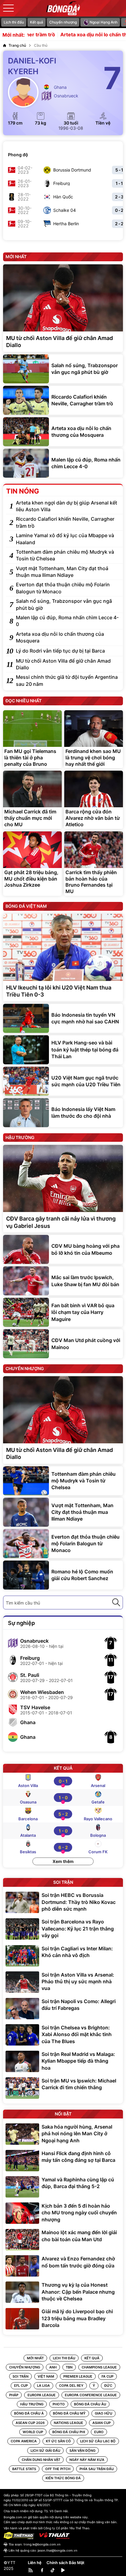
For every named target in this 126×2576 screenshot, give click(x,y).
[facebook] (42, 2570)
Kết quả (37, 22)
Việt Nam (46, 2376)
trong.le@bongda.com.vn (42, 2544)
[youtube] (63, 2570)
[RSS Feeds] (31, 2571)
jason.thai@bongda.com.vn (57, 2550)
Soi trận (20, 2376)
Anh (53, 2367)
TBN (69, 2367)
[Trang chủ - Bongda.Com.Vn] (63, 8)
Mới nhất (35, 2358)
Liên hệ (35, 2563)
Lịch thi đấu (14, 22)
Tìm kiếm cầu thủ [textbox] (23, 1603)
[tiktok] (53, 2570)
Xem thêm (63, 1861)
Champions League (99, 2367)
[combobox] (63, 1603)
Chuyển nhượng (63, 22)
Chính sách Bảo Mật (65, 2563)
